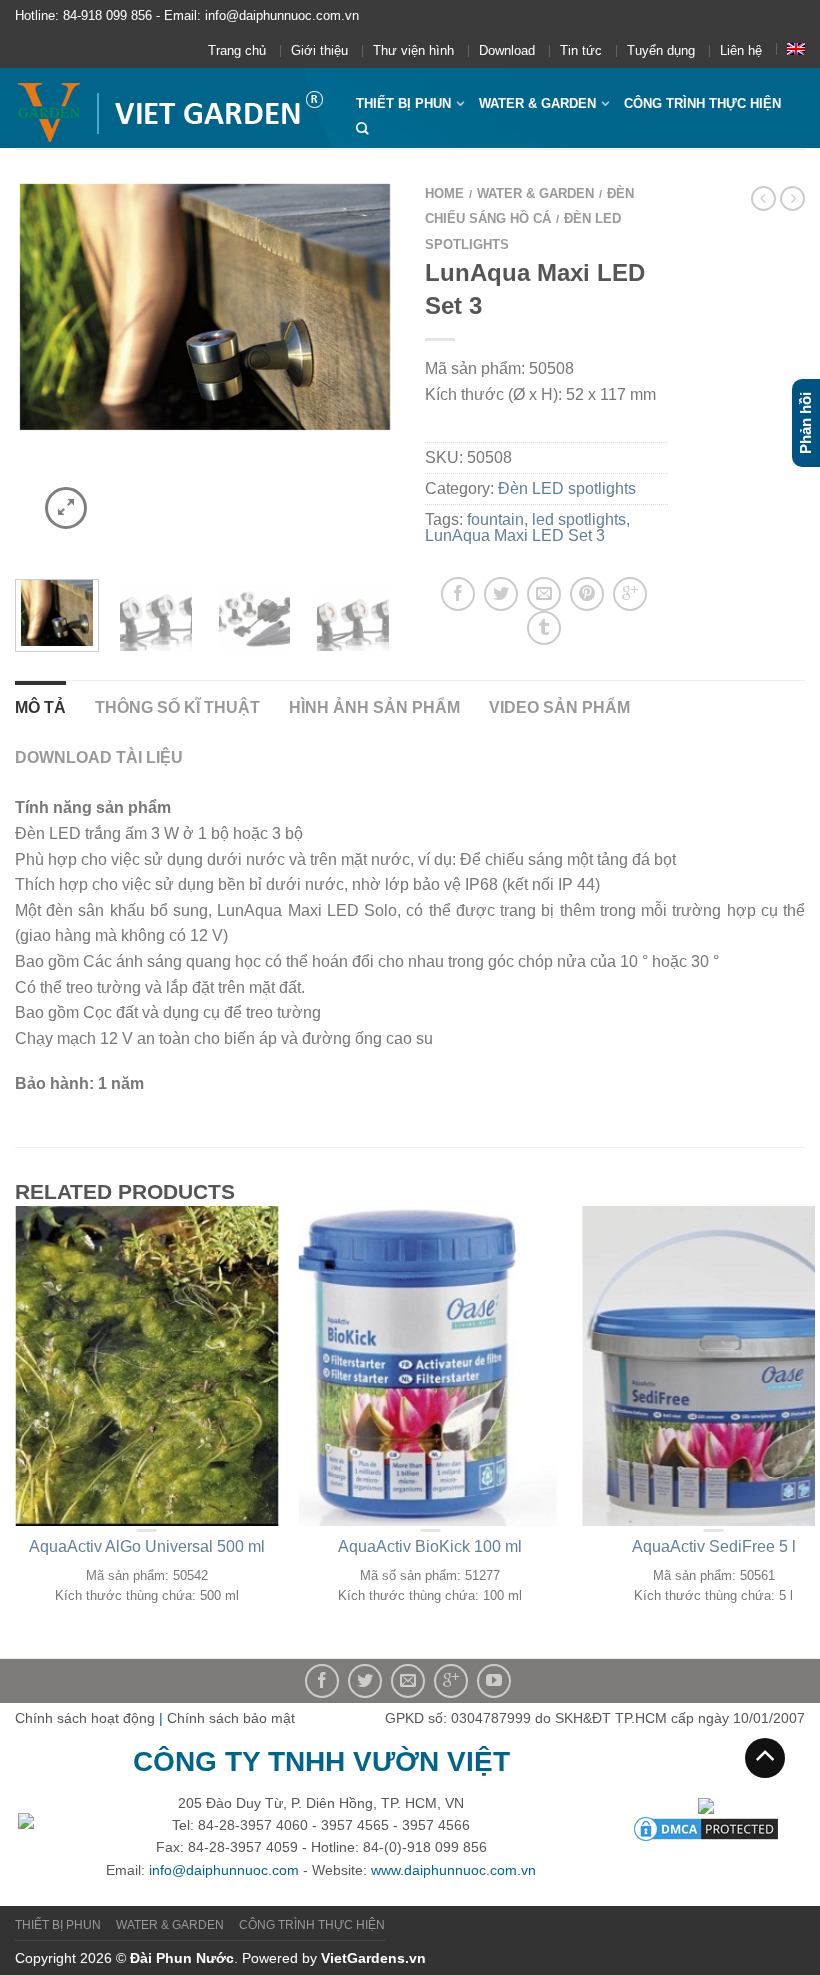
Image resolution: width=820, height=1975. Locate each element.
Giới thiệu (319, 50)
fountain (495, 519)
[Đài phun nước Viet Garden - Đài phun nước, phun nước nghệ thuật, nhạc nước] (170, 108)
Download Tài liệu (99, 757)
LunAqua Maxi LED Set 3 (515, 535)
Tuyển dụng (661, 50)
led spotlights (579, 519)
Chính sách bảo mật (231, 1718)
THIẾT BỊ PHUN (403, 103)
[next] (375, 369)
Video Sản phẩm (559, 707)
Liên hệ (741, 50)
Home (444, 193)
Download (507, 50)
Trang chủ (237, 50)
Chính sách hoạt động (85, 1718)
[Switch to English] (796, 49)
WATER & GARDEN (537, 103)
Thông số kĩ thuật (177, 707)
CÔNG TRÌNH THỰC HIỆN (702, 103)
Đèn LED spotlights (567, 488)
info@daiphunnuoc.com (224, 1870)
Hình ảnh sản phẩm (374, 707)
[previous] (34, 369)
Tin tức (581, 50)
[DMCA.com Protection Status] (706, 1827)
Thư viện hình (413, 50)
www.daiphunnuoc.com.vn (453, 1870)
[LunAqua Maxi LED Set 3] (156, 616)
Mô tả (40, 707)
